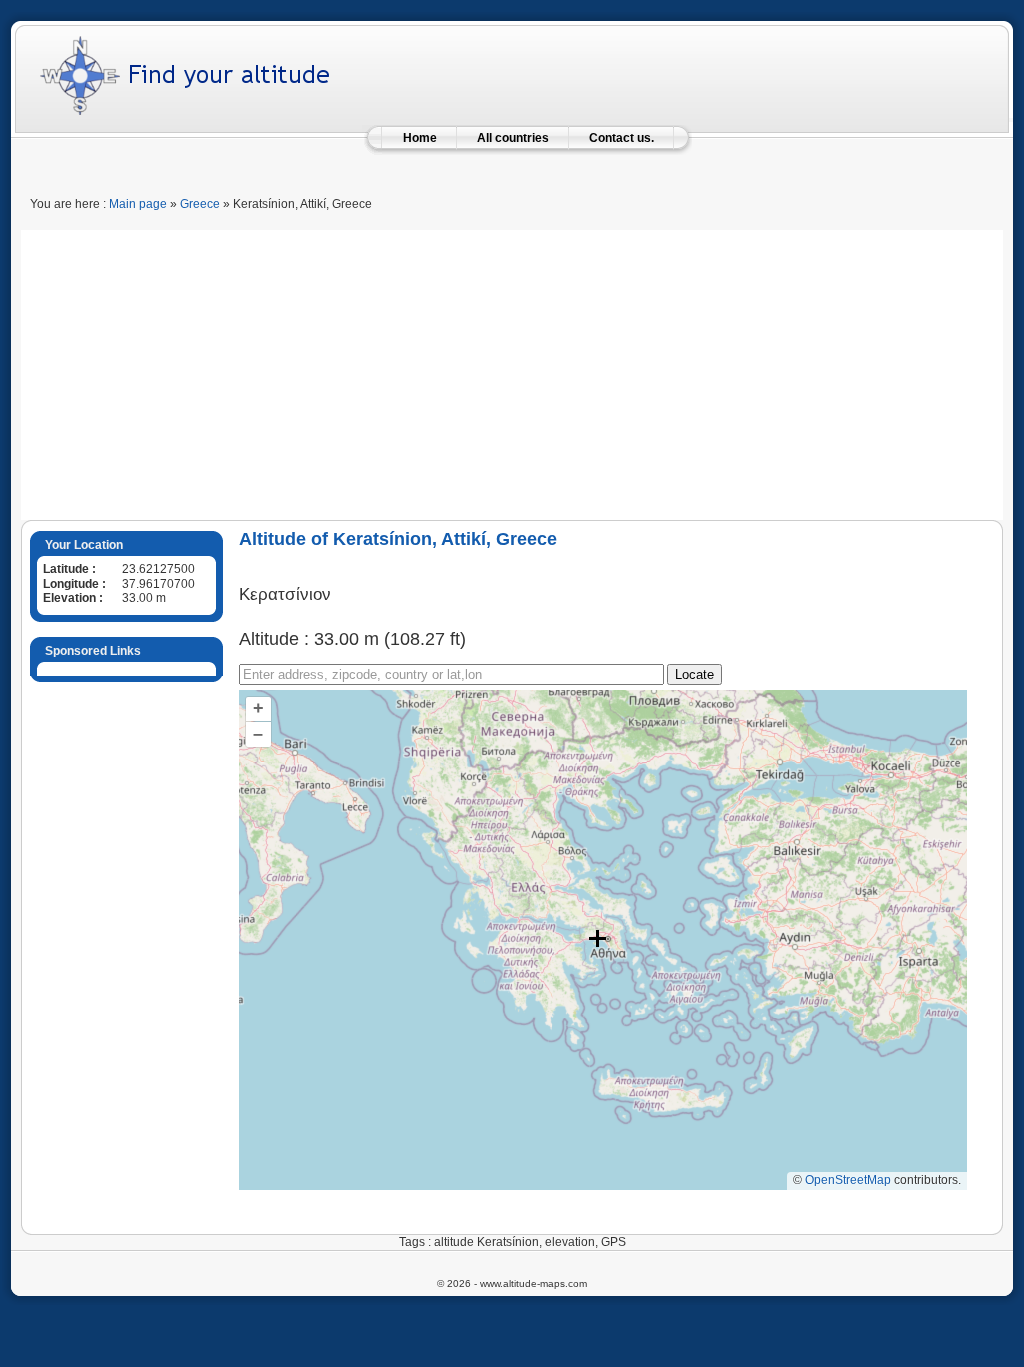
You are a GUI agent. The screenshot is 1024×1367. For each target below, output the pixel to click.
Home (420, 138)
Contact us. (621, 138)
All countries (513, 138)
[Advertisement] (512, 370)
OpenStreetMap (848, 1180)
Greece (200, 204)
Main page (138, 204)
